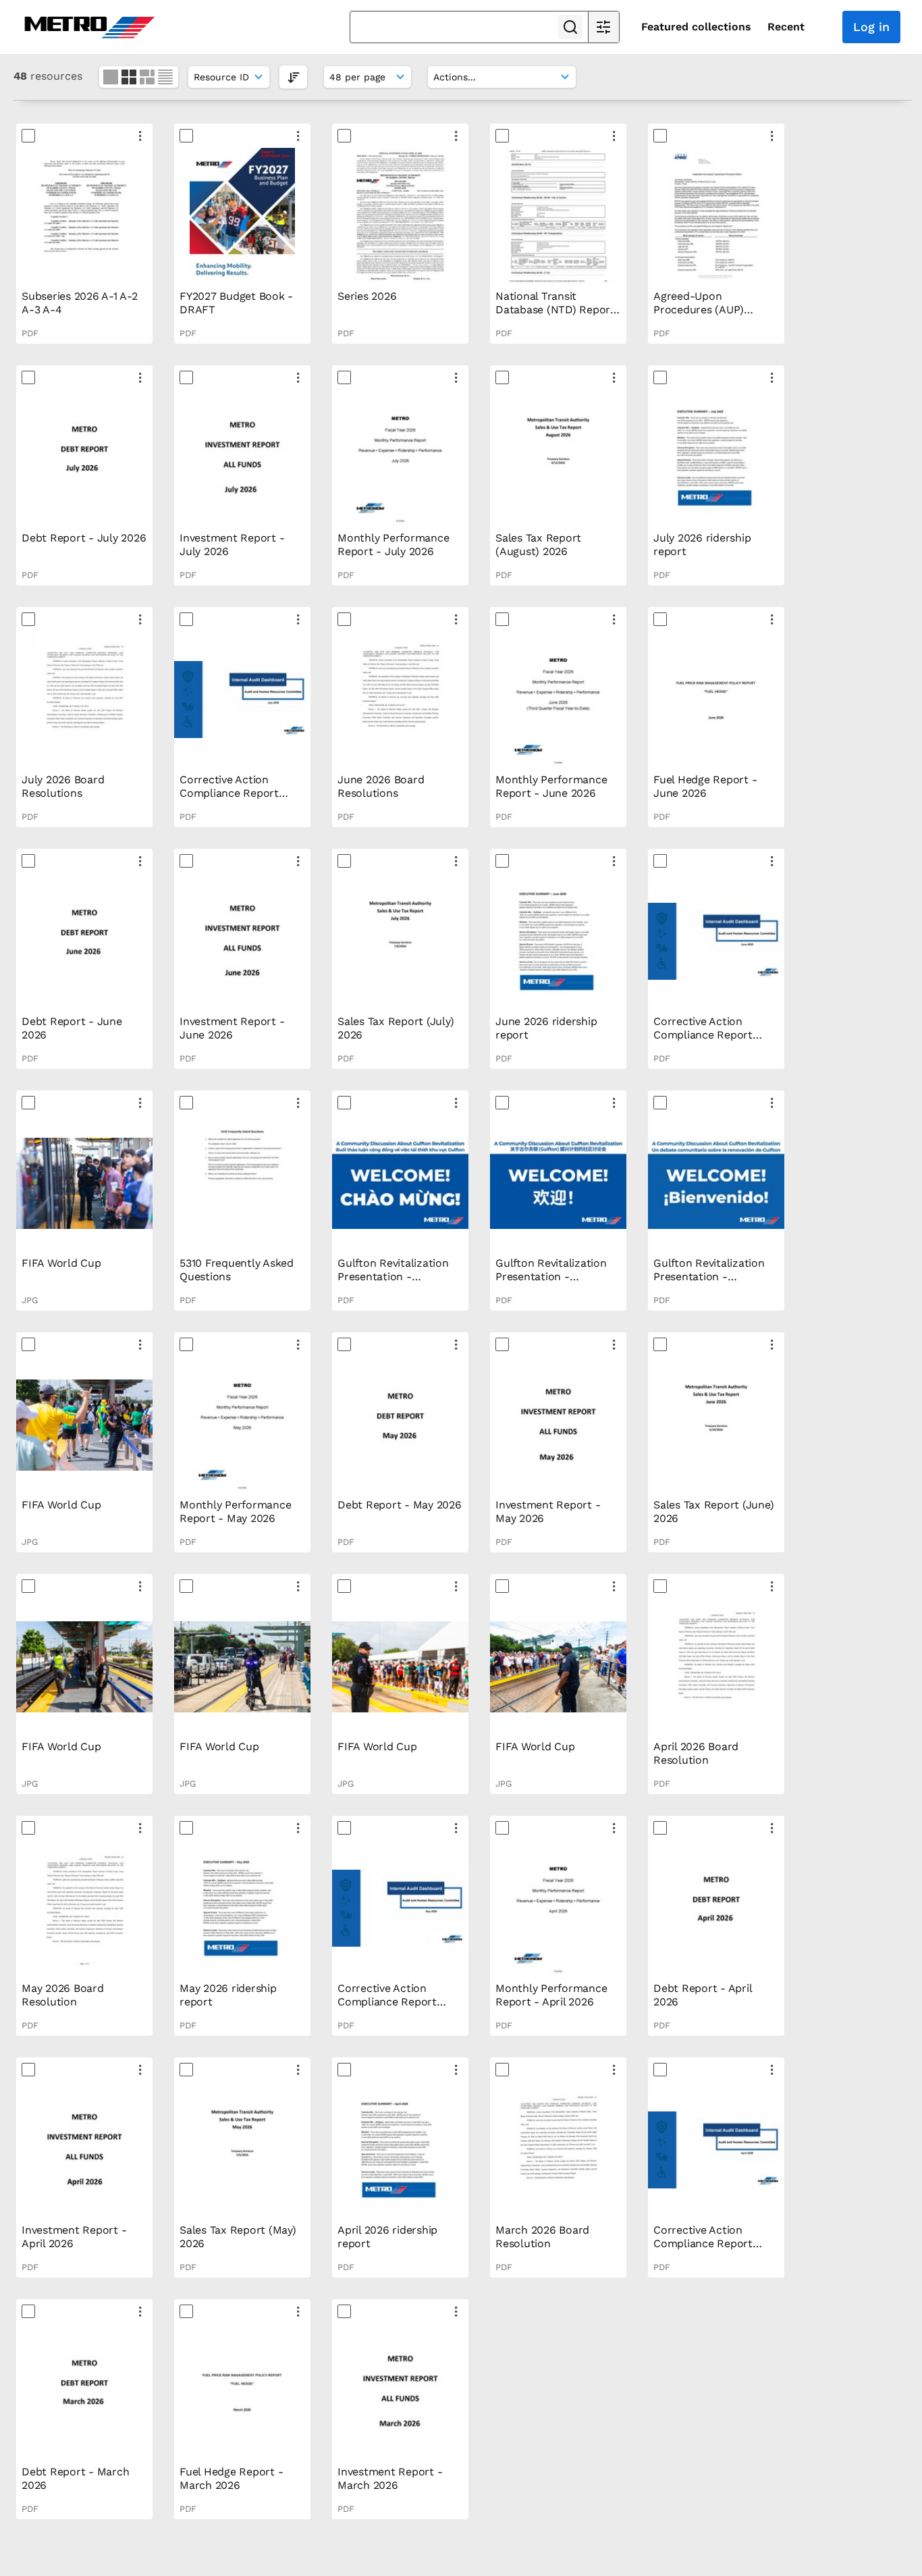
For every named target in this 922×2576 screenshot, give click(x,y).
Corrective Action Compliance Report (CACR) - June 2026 (230, 793)
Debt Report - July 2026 (84, 538)
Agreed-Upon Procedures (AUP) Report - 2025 (699, 310)
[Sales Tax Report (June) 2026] (716, 1425)
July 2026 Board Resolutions (63, 786)
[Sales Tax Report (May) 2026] (242, 2150)
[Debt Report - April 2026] (716, 1908)
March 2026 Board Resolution (542, 2237)
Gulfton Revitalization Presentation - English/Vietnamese (393, 1277)
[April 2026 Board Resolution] (716, 1666)
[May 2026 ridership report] (242, 1908)
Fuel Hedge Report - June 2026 (705, 786)
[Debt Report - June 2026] (84, 941)
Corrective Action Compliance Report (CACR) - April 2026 (387, 2002)
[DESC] (293, 77)
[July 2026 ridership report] (716, 458)
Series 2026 (367, 296)
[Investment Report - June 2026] (242, 941)
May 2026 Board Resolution (63, 1995)
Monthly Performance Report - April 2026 (551, 1995)
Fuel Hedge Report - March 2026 (231, 2478)
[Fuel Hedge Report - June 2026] (716, 700)
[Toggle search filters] (603, 27)
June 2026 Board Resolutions (381, 786)
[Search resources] (570, 27)
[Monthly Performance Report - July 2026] (400, 458)
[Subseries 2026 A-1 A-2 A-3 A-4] (84, 216)
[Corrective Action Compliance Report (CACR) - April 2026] (400, 1908)
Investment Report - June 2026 (232, 1028)
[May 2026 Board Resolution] (84, 1908)
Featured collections (696, 27)
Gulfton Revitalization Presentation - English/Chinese (551, 1277)
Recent (786, 27)
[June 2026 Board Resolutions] (400, 700)
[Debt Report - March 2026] (84, 2392)
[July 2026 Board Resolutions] (84, 700)
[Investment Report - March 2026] (400, 2392)
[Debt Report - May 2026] (400, 1425)
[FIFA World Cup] (84, 1183)
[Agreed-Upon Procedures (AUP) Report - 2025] (716, 216)
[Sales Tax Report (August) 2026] (558, 458)
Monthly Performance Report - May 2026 (235, 1512)
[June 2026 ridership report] (558, 941)
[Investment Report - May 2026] (558, 1425)
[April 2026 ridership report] (400, 2150)
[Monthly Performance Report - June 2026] (558, 700)
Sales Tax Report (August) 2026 (538, 545)
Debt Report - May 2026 (400, 1505)
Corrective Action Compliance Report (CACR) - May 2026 (703, 1035)
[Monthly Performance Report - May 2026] (242, 1425)
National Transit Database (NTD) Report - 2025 (555, 310)
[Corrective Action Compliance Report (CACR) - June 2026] (242, 700)
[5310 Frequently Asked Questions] (242, 1183)
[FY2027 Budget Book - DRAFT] (242, 216)
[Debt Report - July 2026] (84, 458)
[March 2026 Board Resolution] (558, 2150)
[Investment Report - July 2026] (242, 458)
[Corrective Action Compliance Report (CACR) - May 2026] (716, 941)
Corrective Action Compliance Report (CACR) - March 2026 (707, 2243)
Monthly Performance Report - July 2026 (393, 545)
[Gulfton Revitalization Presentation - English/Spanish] (716, 1183)
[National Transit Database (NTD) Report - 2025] (558, 216)
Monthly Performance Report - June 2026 (551, 786)
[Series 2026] (400, 216)
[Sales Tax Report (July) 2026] (400, 941)
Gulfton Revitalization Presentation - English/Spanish (709, 1277)
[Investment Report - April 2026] (84, 2150)
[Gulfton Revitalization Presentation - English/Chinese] (558, 1183)
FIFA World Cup (61, 1263)
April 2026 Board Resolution (696, 1753)
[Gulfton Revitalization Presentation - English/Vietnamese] (400, 1183)
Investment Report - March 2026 (390, 2478)
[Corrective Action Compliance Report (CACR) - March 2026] (716, 2150)
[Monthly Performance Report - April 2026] (558, 1908)
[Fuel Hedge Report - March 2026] (242, 2392)
